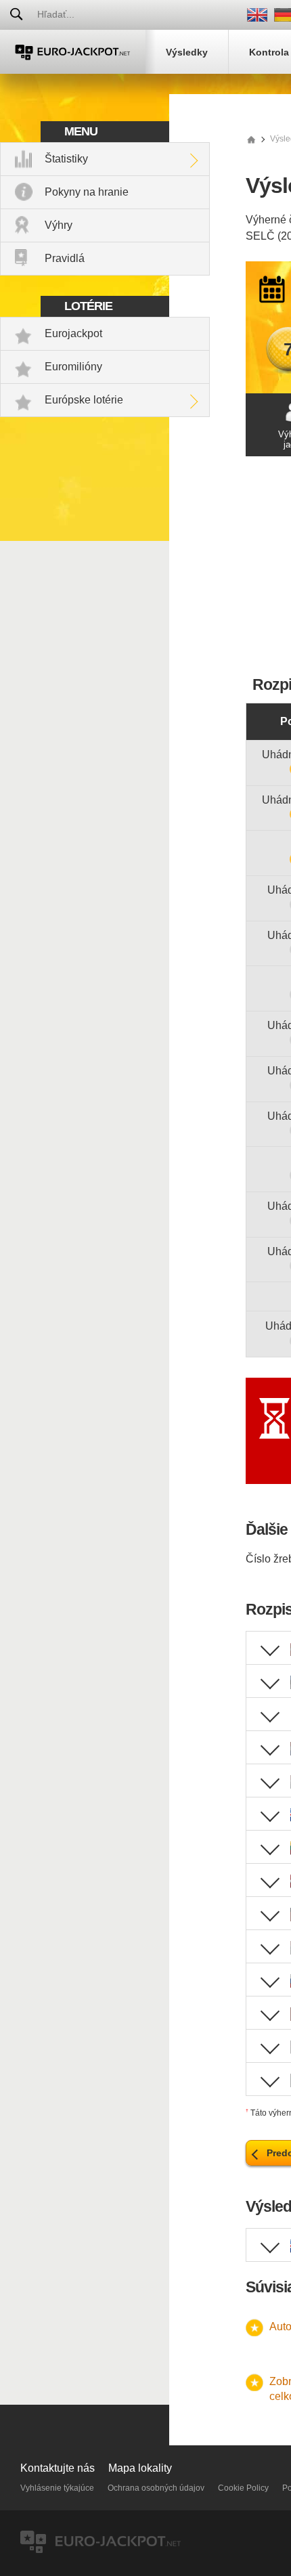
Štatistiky (66, 159)
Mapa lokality (140, 2468)
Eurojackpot (73, 333)
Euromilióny (73, 367)
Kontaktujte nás (58, 2468)
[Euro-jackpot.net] (251, 139)
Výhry (59, 225)
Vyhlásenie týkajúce (57, 2488)
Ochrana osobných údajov (156, 2488)
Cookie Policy (243, 2488)
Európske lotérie (84, 400)
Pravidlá (65, 258)
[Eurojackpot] (73, 52)
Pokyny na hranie (87, 192)
